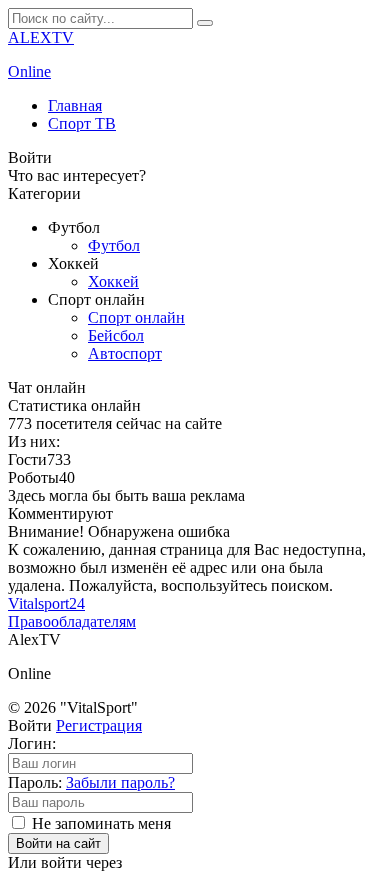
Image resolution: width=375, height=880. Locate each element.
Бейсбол (116, 335)
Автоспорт (125, 353)
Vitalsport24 (46, 603)
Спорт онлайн (136, 317)
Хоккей (113, 281)
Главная (75, 105)
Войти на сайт (58, 843)
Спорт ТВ (82, 123)
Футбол (114, 245)
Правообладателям (72, 621)
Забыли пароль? (120, 782)
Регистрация (99, 725)
